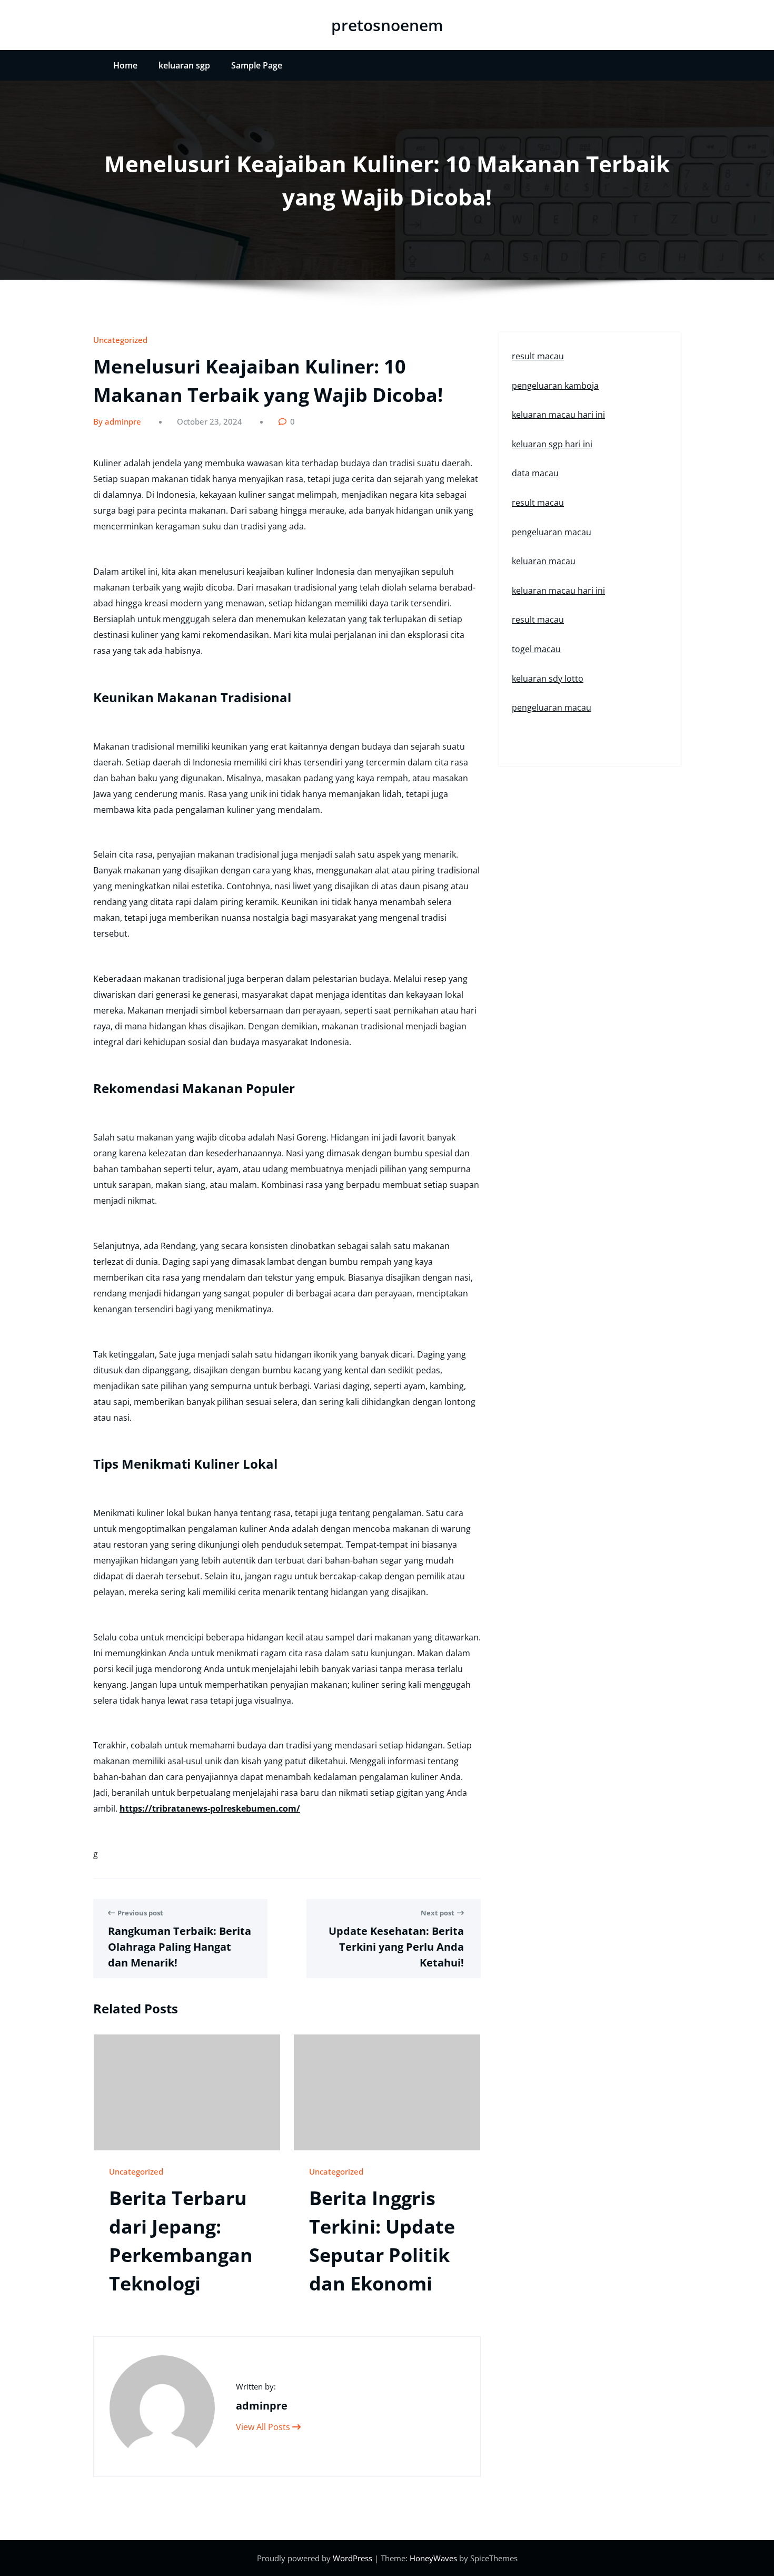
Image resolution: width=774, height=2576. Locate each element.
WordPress (354, 2558)
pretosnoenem (387, 25)
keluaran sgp (184, 65)
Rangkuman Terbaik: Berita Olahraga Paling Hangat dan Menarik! (180, 1947)
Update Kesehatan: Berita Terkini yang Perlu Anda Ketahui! (396, 1947)
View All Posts (264, 2427)
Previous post (140, 1913)
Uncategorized (120, 340)
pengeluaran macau (552, 532)
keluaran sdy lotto (548, 679)
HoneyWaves (433, 2558)
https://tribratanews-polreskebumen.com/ (210, 1808)
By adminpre (117, 421)
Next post (438, 1913)
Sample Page (257, 65)
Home (125, 65)
